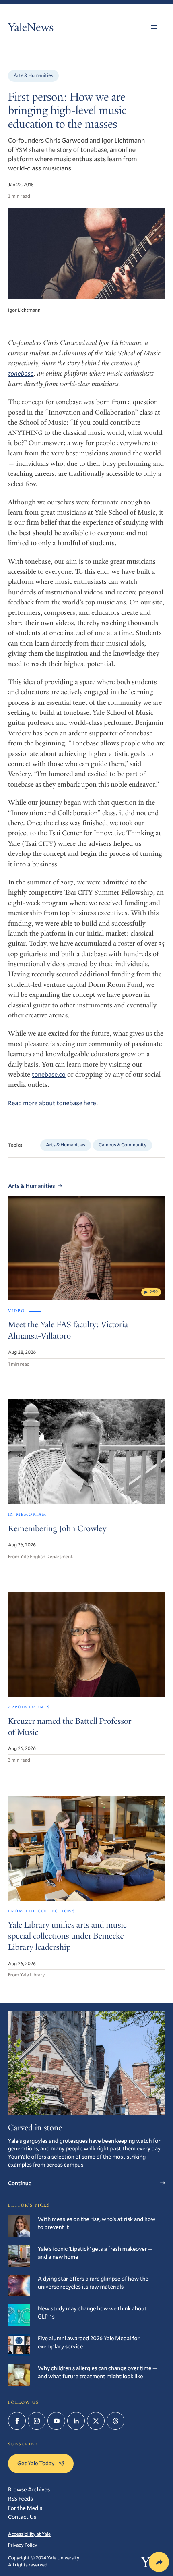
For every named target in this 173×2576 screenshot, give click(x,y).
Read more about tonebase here (52, 1103)
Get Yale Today (36, 2463)
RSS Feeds (21, 2498)
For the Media (25, 2508)
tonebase (21, 373)
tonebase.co (49, 1074)
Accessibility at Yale (29, 2534)
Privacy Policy (23, 2545)
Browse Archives (29, 2489)
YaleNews (31, 29)
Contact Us (22, 2517)
